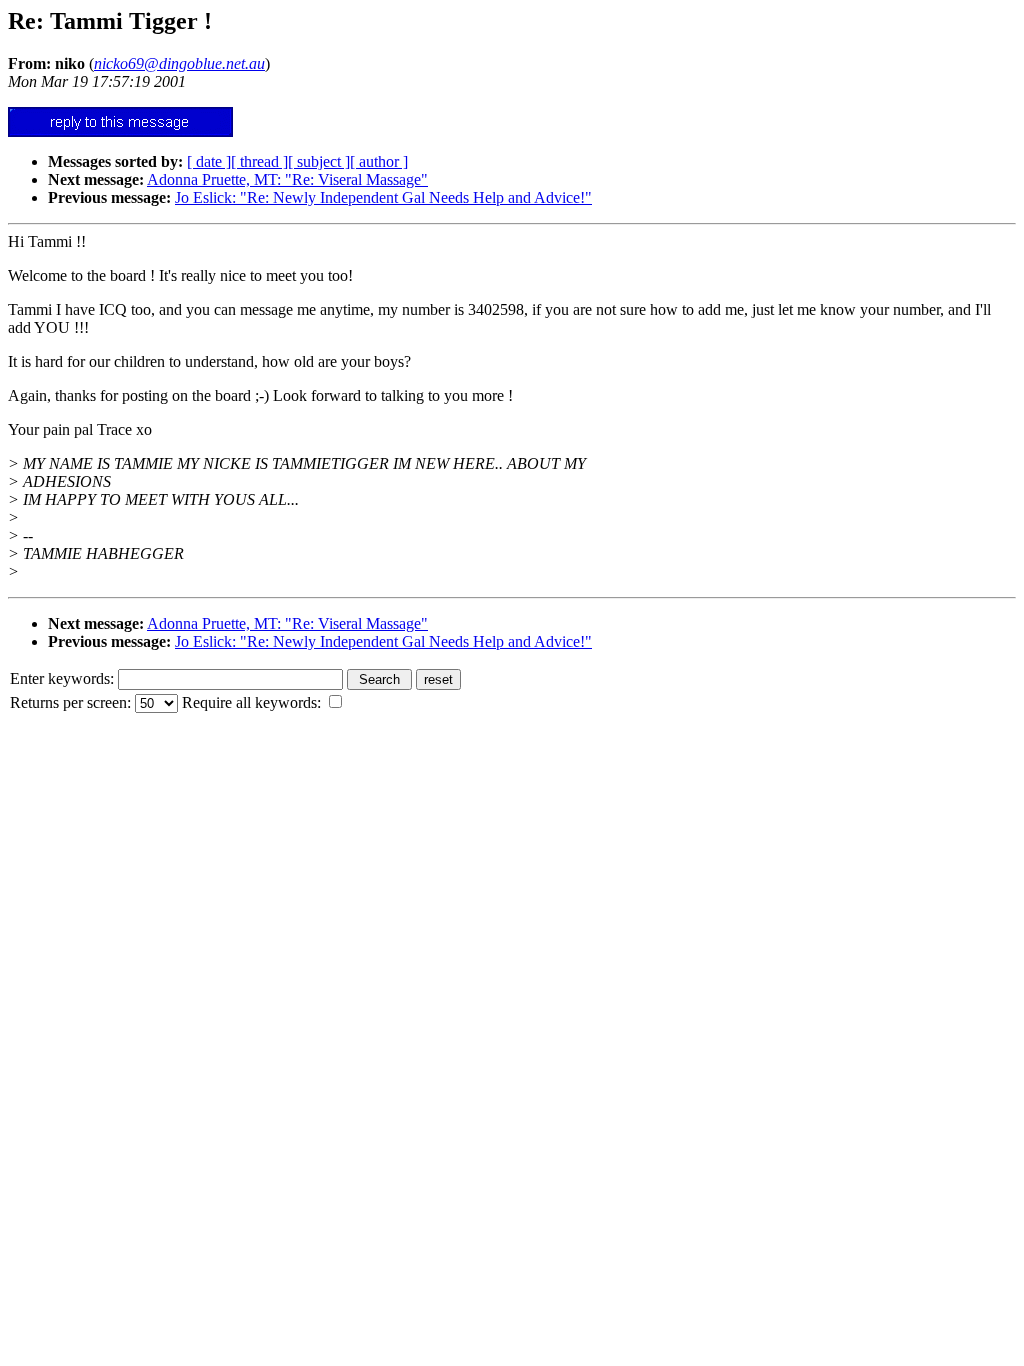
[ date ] (209, 161)
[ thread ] (259, 161)
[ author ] (379, 161)
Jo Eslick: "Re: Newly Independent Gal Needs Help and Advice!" (383, 197)
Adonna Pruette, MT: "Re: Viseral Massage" (287, 179)
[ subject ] (319, 161)
